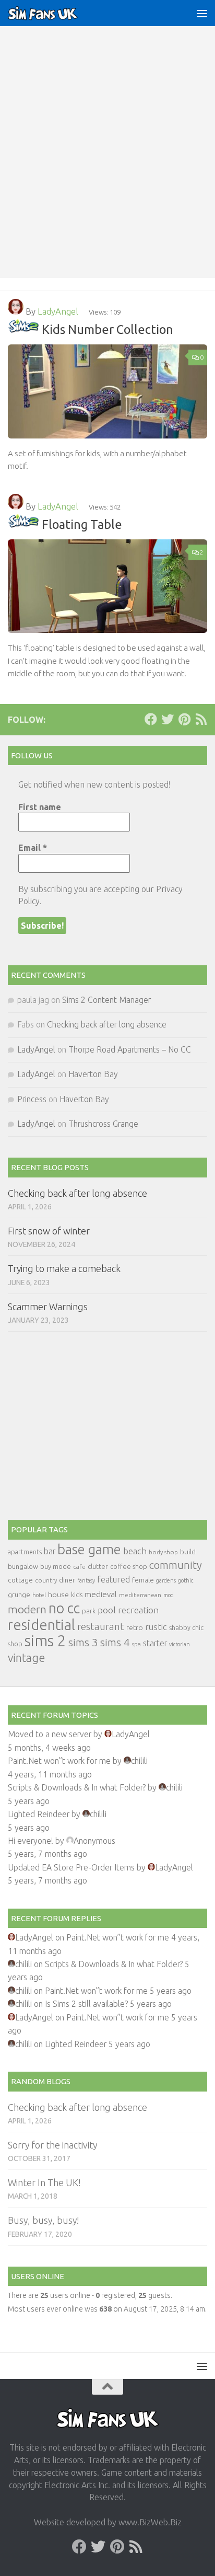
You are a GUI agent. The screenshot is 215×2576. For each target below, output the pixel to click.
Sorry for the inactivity (52, 2145)
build (188, 1552)
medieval (101, 1594)
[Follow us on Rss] (201, 719)
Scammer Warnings (48, 1307)
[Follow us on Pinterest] (184, 719)
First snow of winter (49, 1231)
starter (155, 1643)
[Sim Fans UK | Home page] (55, 13)
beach (135, 1551)
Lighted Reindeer (39, 1814)
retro (135, 1627)
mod (169, 1595)
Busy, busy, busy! (43, 2220)
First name (40, 807)
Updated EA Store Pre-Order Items (71, 1867)
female (143, 1580)
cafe (79, 1567)
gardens (166, 1580)
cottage (20, 1580)
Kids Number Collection (107, 329)
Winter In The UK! (44, 2182)
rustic (156, 1627)
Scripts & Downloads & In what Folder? (77, 1787)
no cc (64, 1608)
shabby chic (186, 1627)
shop (15, 1644)
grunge (19, 1595)
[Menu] (202, 13)
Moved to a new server (50, 1734)
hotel (39, 1595)
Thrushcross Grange (103, 1124)
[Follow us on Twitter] (168, 719)
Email (33, 848)
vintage (26, 1658)
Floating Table (82, 524)
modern (27, 1609)
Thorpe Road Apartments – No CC (130, 1049)
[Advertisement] (107, 165)
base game (89, 1549)
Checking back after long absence (107, 1024)
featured (114, 1579)
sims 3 (83, 1642)
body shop (163, 1552)
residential (41, 1625)
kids (77, 1595)
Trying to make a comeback (64, 1268)
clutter (98, 1566)
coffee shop (129, 1566)
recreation (138, 1610)
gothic (186, 1580)
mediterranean (140, 1595)
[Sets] (23, 329)
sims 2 (45, 1641)
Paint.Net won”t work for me (59, 1761)
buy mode (56, 1566)
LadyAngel (58, 311)
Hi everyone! (31, 1841)
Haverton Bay (93, 1074)
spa (136, 1644)
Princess (32, 1099)
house (58, 1595)
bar (50, 1551)
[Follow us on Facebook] (151, 719)
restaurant (101, 1627)
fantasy (86, 1580)
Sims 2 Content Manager (106, 1000)
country (46, 1580)
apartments (25, 1552)
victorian (180, 1644)
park (89, 1611)
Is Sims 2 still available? (86, 2004)
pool (107, 1610)
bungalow (23, 1566)
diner (67, 1580)
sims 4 (115, 1642)
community (176, 1565)
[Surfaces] (23, 524)
